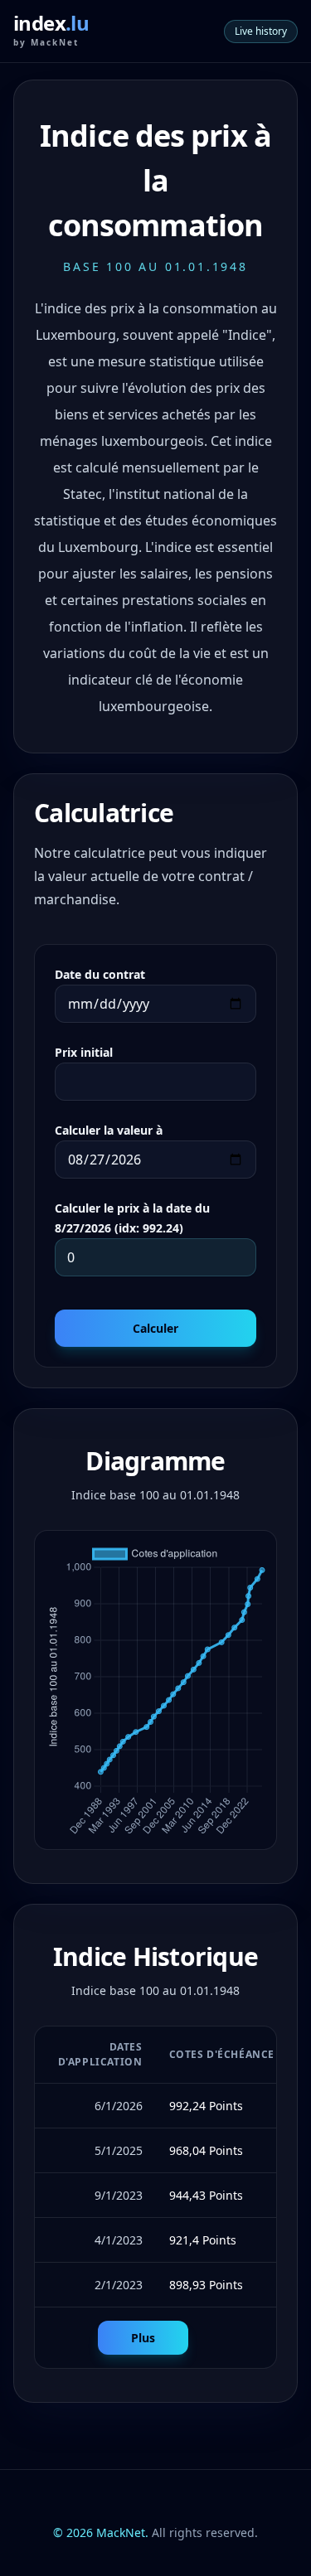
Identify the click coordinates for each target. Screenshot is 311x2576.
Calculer (155, 1328)
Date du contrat (100, 974)
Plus (143, 2338)
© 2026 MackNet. (101, 2532)
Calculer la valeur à (109, 1130)
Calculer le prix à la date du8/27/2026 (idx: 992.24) (132, 1218)
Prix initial (84, 1052)
